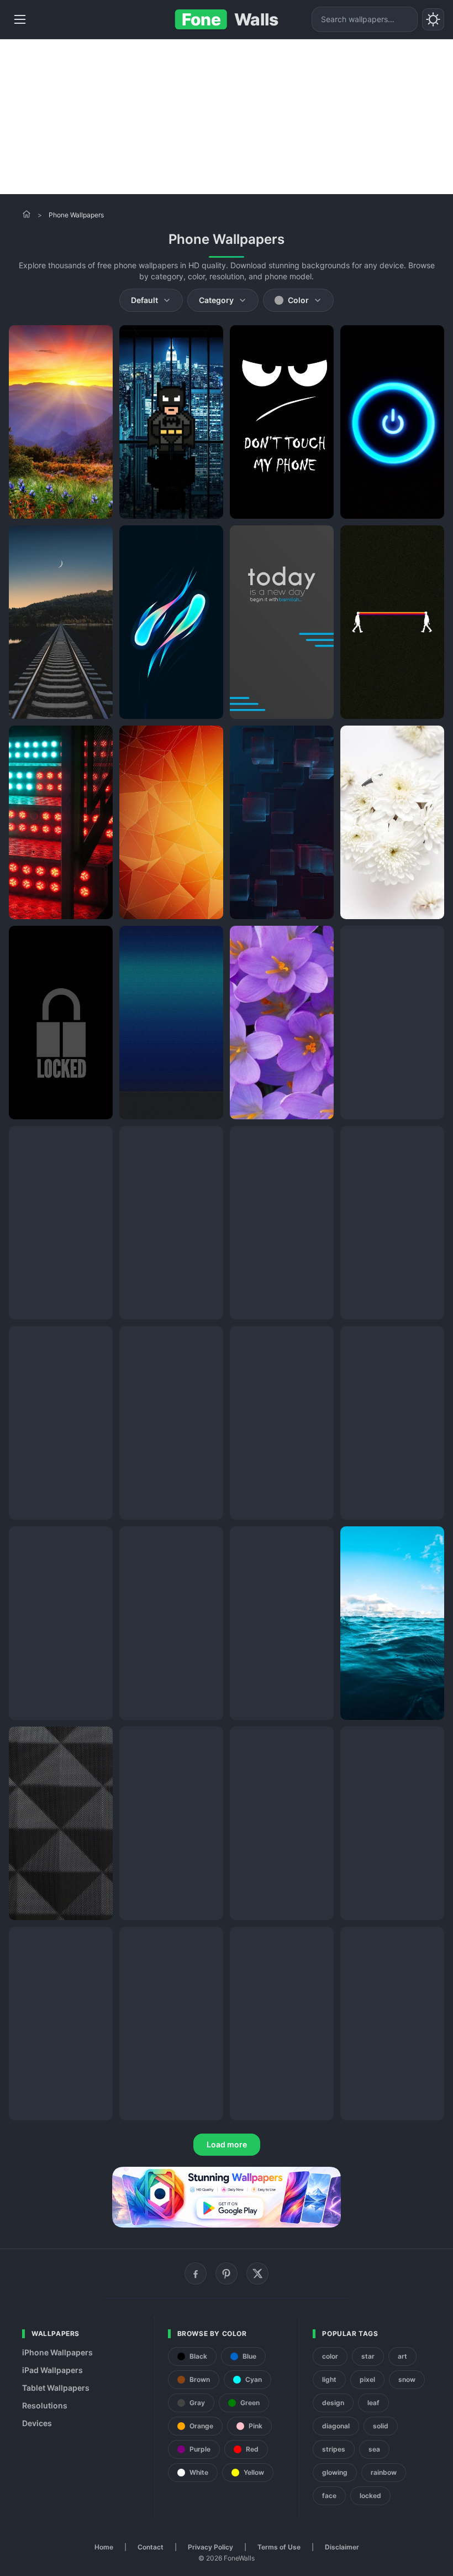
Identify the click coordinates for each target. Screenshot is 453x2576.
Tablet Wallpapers (56, 2388)
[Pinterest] (227, 2273)
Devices (37, 2423)
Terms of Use (279, 2547)
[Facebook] (196, 2273)
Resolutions (45, 2405)
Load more (227, 2144)
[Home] (27, 214)
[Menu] (20, 19)
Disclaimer (342, 2547)
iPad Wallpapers (52, 2370)
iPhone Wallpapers (57, 2352)
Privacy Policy (210, 2547)
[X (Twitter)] (257, 2273)
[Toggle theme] (433, 19)
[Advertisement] (227, 117)
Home (104, 2547)
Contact (151, 2547)
